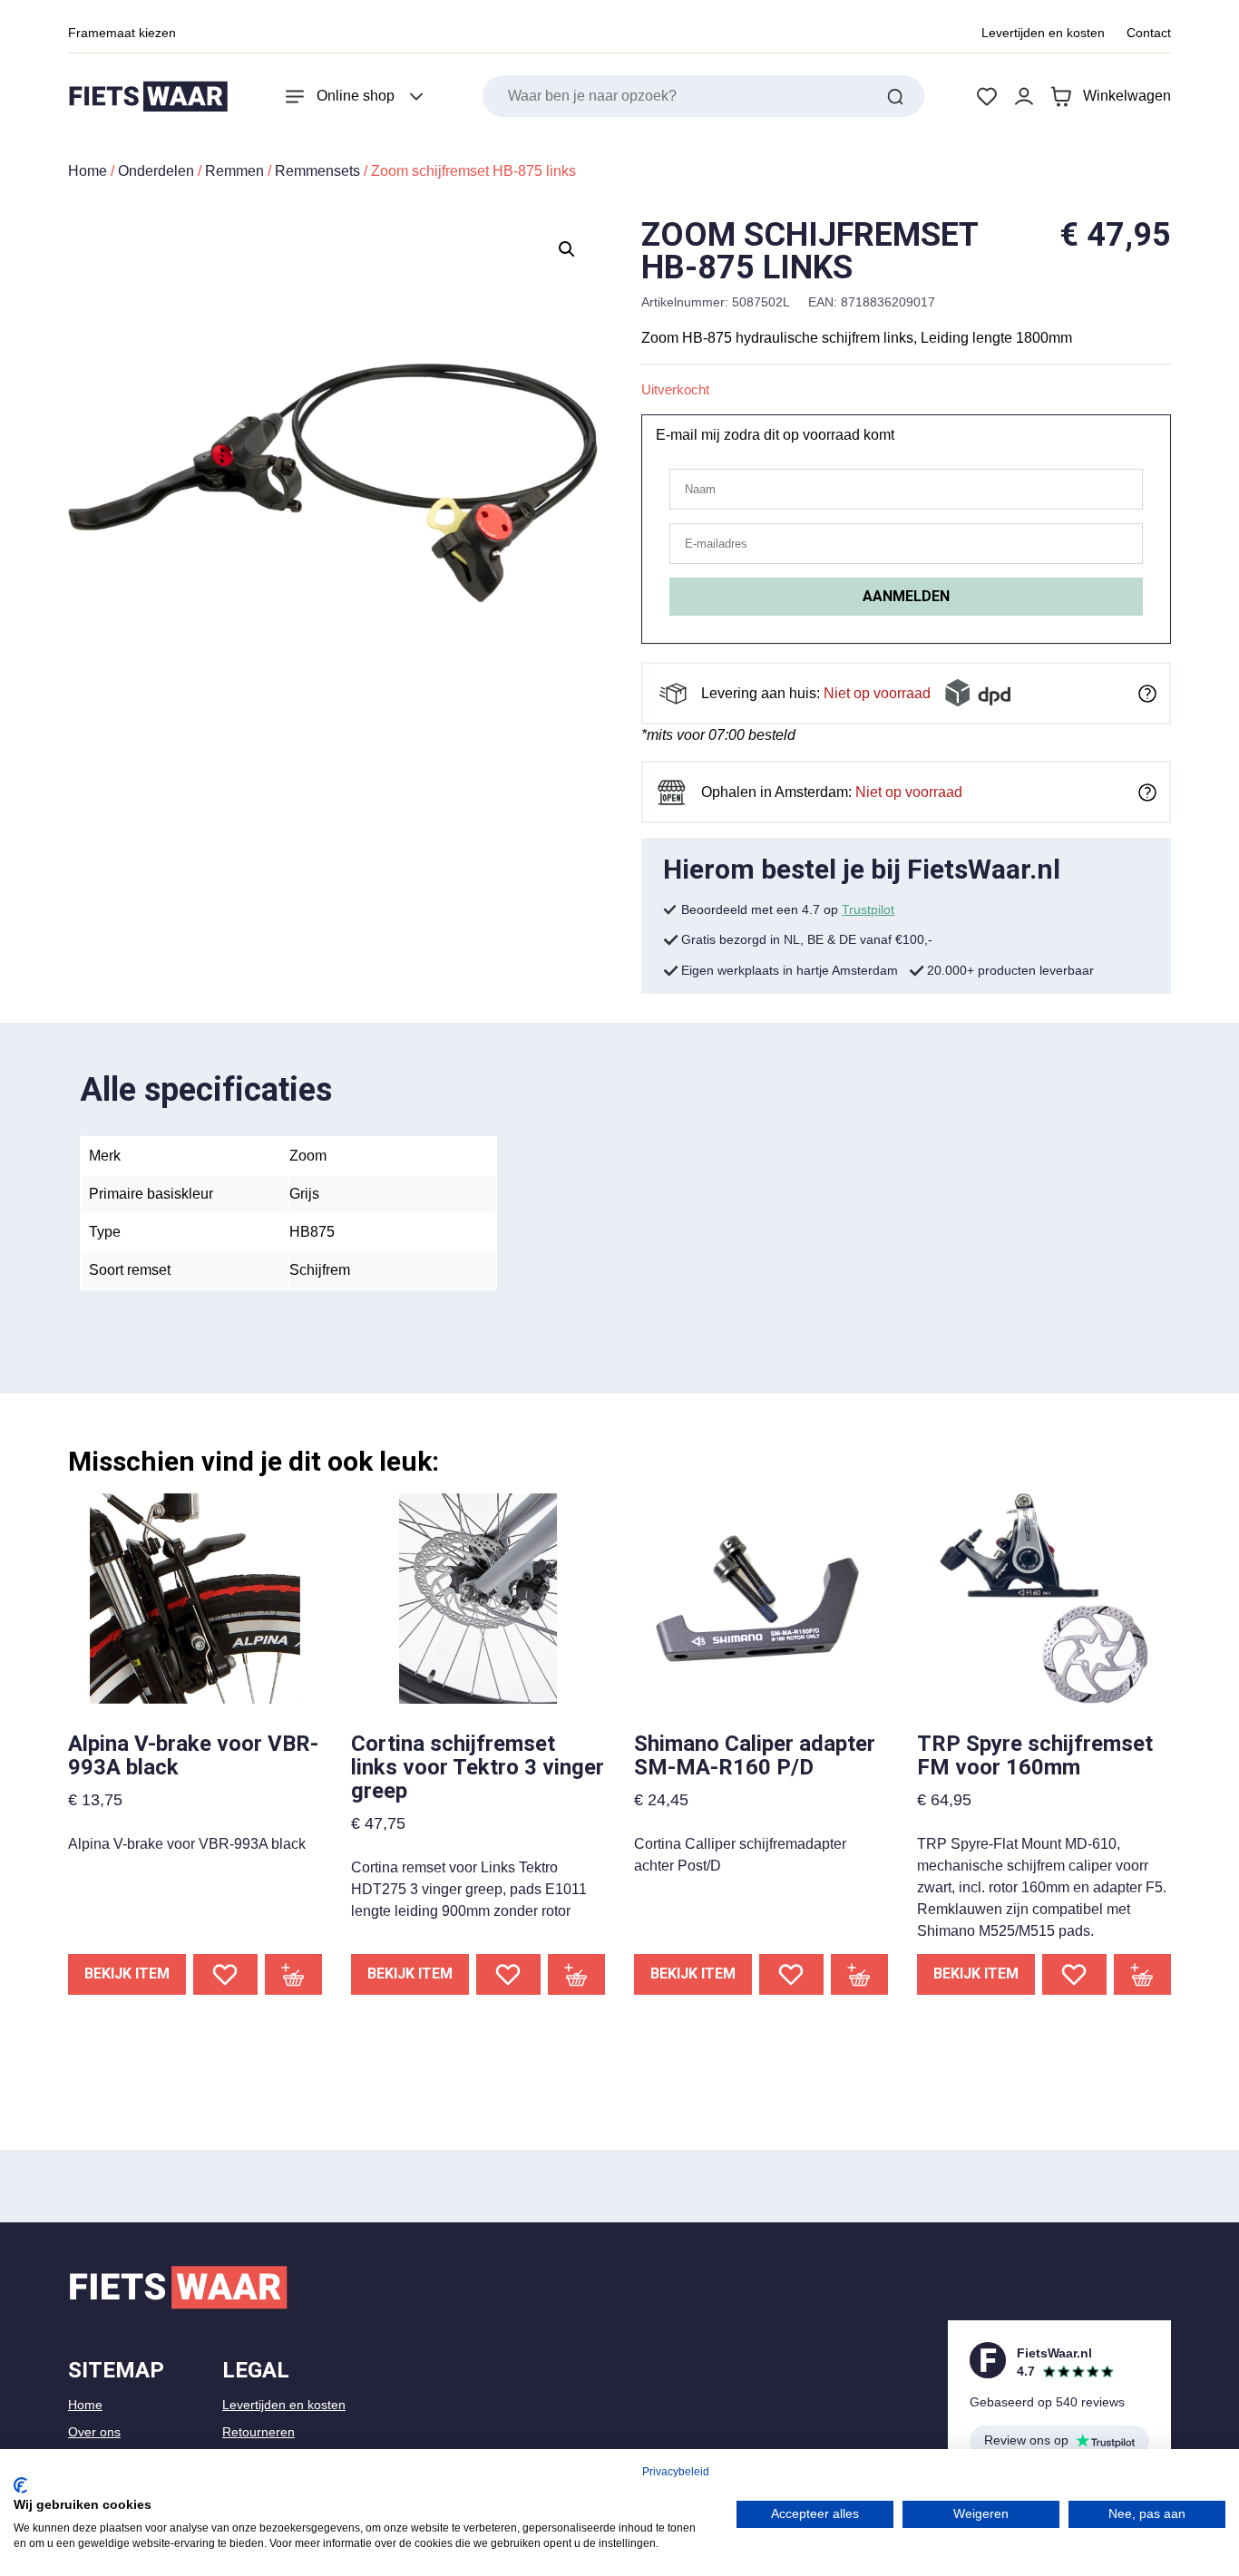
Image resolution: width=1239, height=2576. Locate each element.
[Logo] (148, 97)
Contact (1149, 33)
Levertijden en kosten (1043, 33)
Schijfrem (320, 1270)
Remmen (234, 171)
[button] (567, 249)
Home (88, 171)
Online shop (356, 96)
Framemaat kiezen (122, 33)
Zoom (308, 1156)
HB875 (312, 1232)
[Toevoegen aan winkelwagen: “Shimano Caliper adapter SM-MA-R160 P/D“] (860, 1974)
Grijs (304, 1194)
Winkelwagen (1127, 96)
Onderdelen (156, 171)
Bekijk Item (127, 1973)
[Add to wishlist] (225, 1974)
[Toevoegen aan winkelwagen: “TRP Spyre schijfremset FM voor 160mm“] (1143, 1974)
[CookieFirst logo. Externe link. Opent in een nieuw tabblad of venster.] (20, 2485)
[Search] (895, 96)
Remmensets (317, 171)
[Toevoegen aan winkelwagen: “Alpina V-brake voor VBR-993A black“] (294, 1974)
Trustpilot (868, 909)
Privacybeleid (676, 2472)
